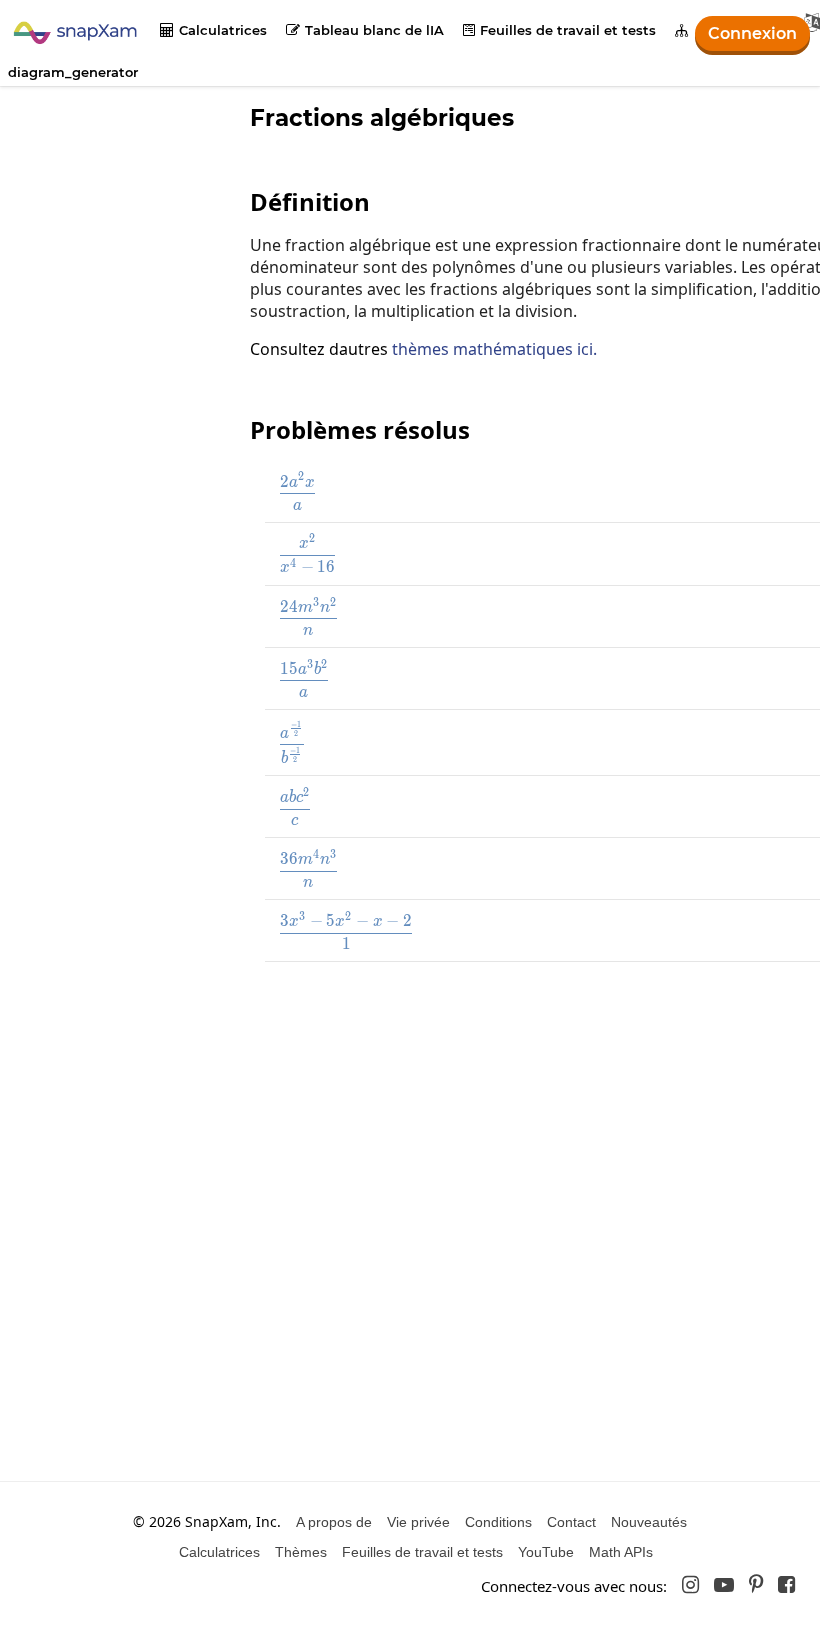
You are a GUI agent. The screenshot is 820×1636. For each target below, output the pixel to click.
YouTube (546, 1552)
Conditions (498, 1522)
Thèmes (301, 1552)
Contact (571, 1522)
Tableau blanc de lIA (365, 30)
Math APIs (621, 1552)
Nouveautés (649, 1522)
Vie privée (418, 1522)
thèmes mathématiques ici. (494, 349)
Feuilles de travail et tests (559, 30)
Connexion (752, 33)
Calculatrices (213, 30)
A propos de (334, 1522)
